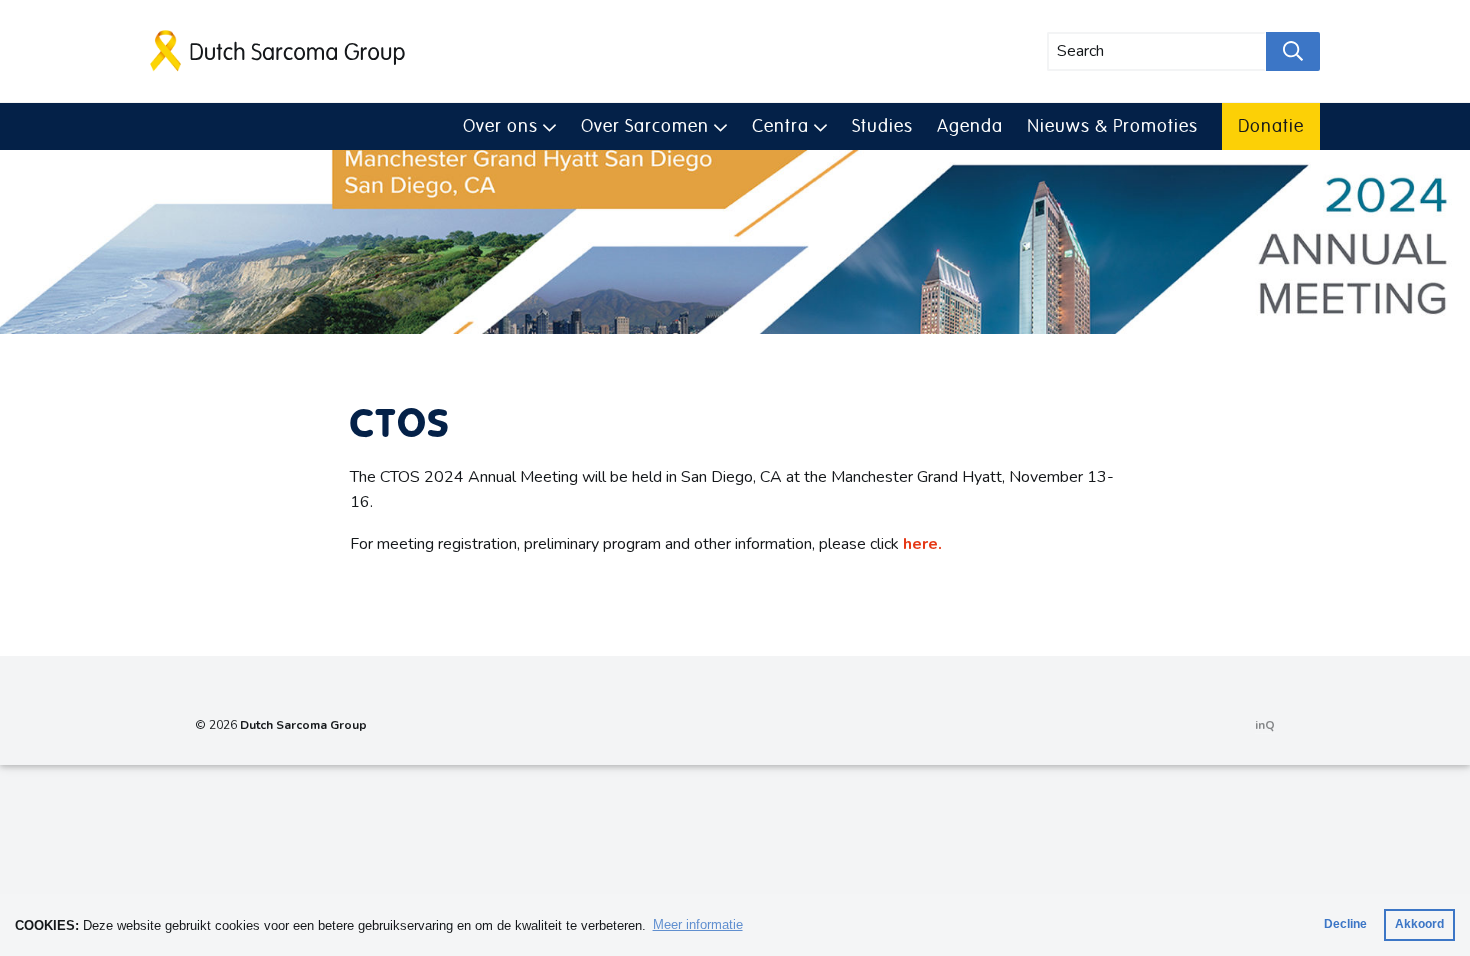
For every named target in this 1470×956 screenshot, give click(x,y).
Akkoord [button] (1419, 924)
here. (922, 544)
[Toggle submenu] (549, 124)
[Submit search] (1293, 51)
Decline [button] (1345, 924)
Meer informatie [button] (698, 924)
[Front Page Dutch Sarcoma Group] (278, 51)
